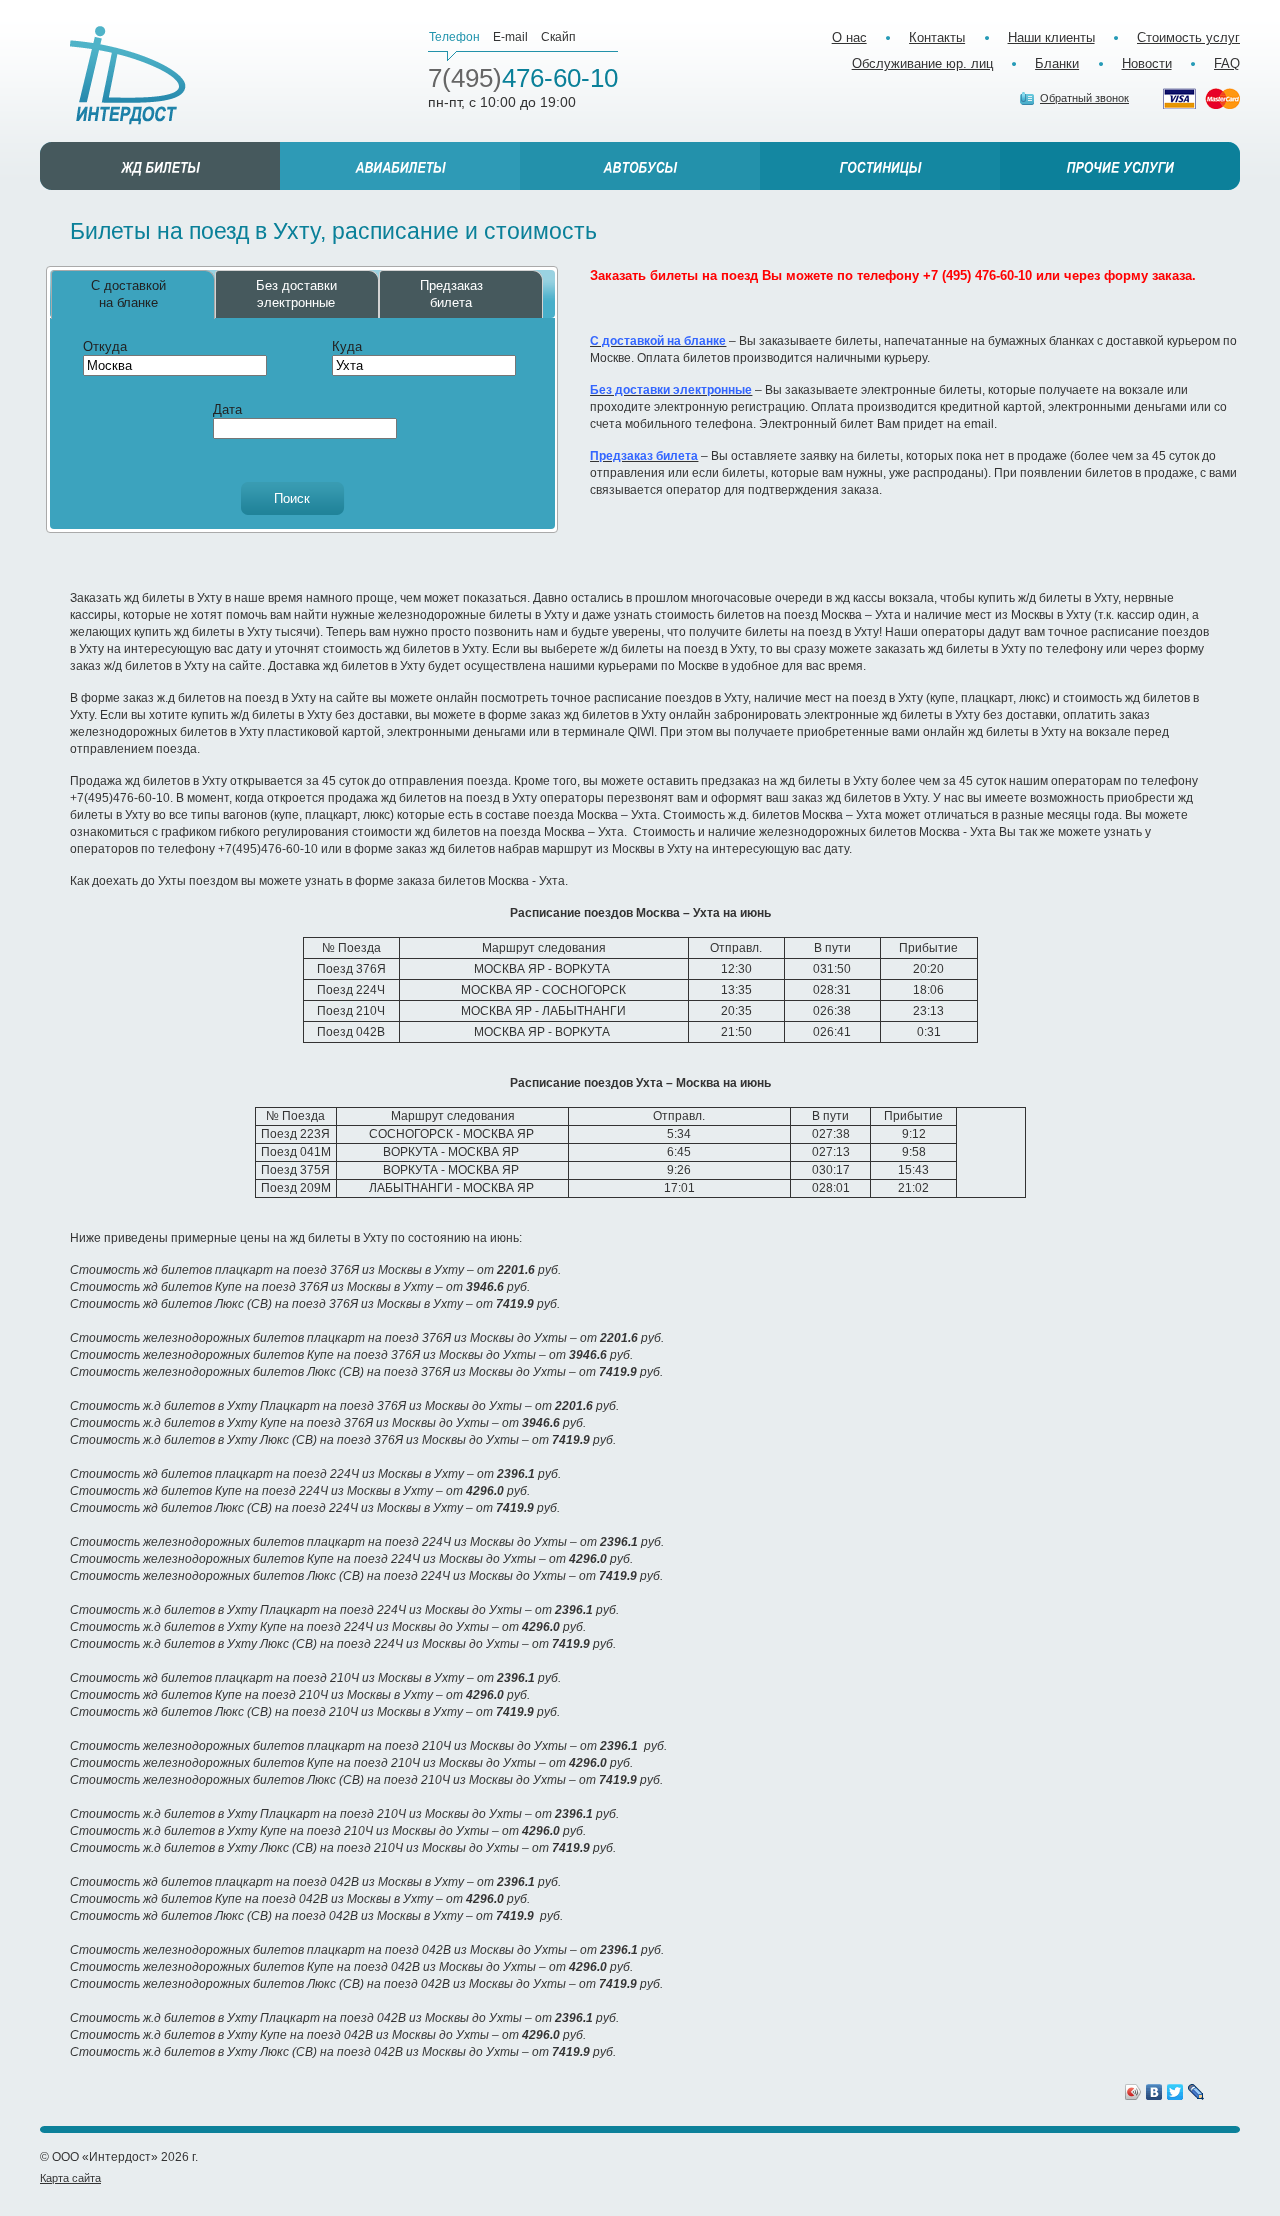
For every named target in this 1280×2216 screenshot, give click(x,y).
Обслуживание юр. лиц (922, 63)
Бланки (1057, 63)
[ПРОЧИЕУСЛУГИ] (1120, 166)
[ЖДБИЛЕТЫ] (160, 166)
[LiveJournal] (1196, 2092)
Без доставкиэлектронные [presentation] (296, 294)
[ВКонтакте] (1154, 2092)
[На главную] (128, 75)
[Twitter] (1175, 2092)
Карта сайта (70, 2178)
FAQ (1227, 63)
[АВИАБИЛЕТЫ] (400, 166)
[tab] (133, 294)
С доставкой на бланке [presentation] (128, 294)
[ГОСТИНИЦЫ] (880, 166)
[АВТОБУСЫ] (640, 166)
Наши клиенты (1051, 37)
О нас (849, 37)
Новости (1147, 63)
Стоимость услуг (1188, 37)
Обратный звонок (1084, 98)
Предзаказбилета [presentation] (451, 294)
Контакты (937, 37)
